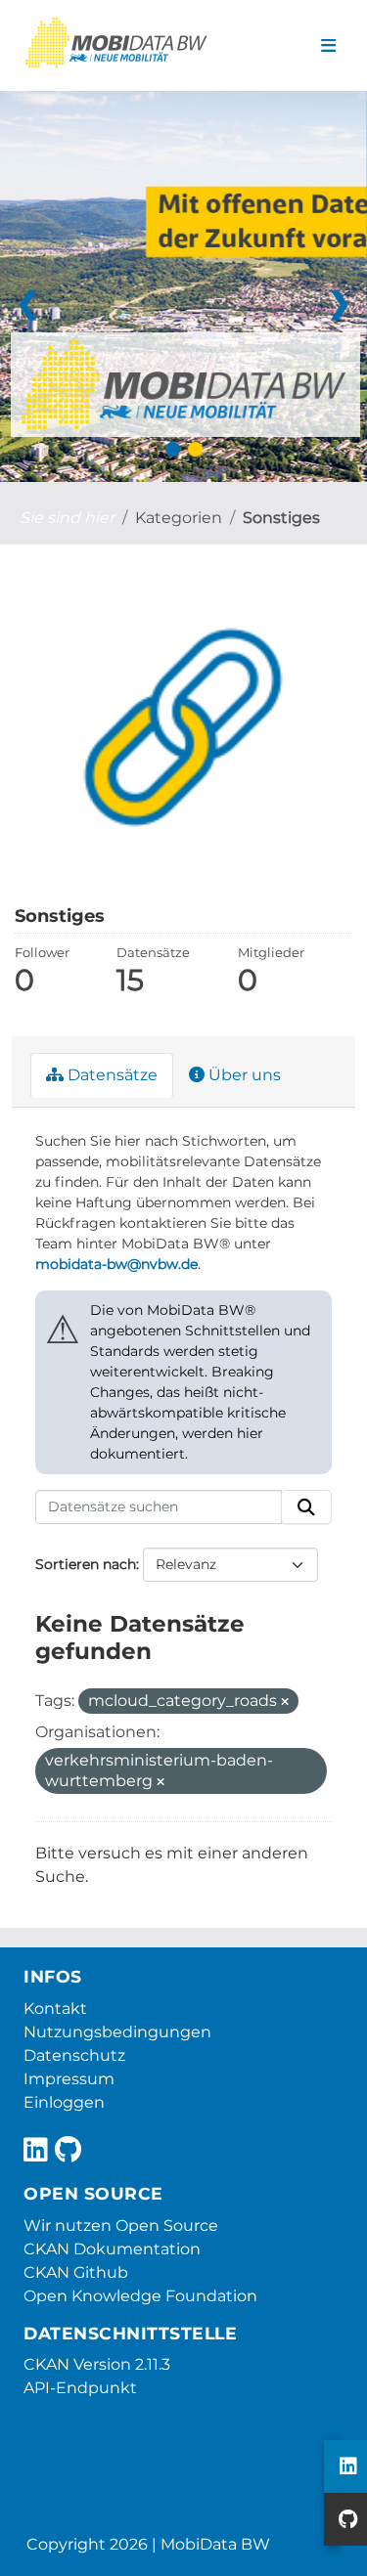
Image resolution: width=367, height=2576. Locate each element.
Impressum (69, 2079)
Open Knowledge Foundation (140, 2296)
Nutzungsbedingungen (117, 2032)
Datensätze (111, 1075)
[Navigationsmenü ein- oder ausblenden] (328, 46)
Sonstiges (281, 518)
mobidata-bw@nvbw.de (116, 1264)
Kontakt (55, 2008)
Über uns (243, 1075)
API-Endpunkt (80, 2388)
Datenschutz (74, 2055)
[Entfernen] (285, 1702)
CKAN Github (76, 2272)
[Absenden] (306, 1507)
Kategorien (179, 518)
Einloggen (64, 2102)
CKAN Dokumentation (112, 2249)
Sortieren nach (86, 1564)
